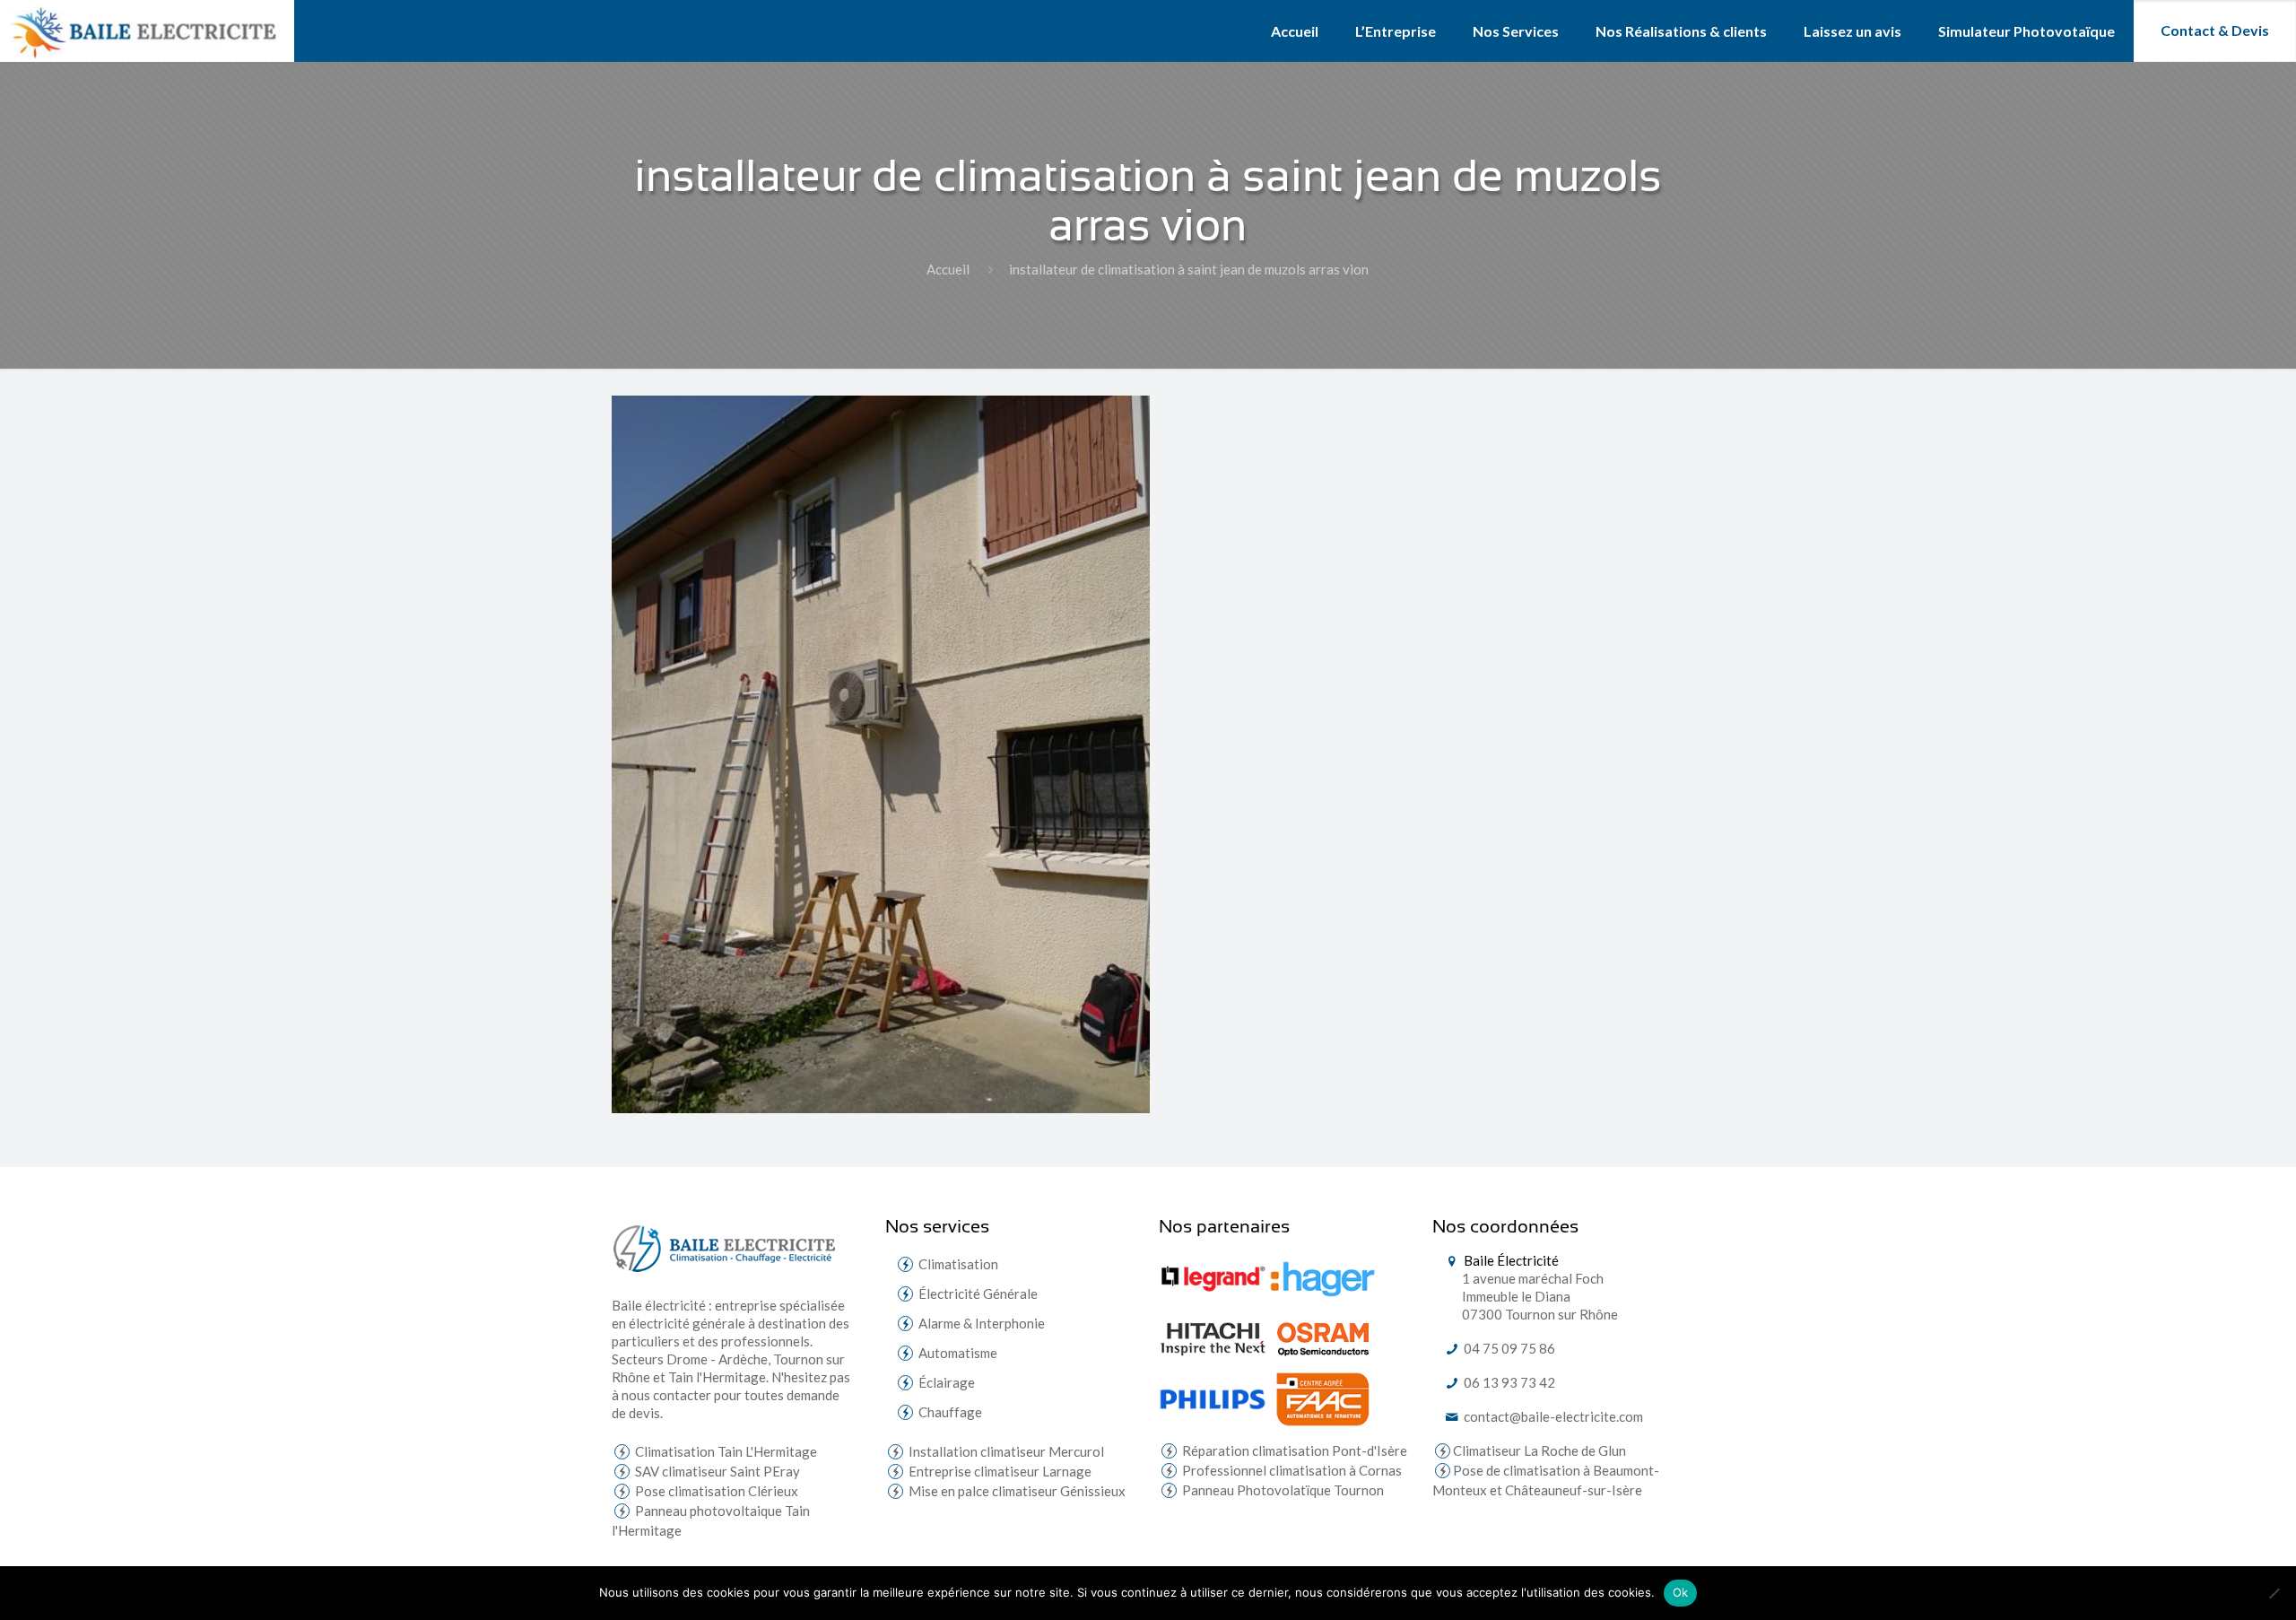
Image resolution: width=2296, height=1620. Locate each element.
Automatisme (958, 1353)
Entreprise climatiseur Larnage (999, 1471)
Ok (1681, 1592)
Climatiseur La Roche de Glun (1539, 1450)
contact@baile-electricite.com (1552, 1416)
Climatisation (958, 1264)
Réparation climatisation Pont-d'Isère (1293, 1450)
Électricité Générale (978, 1293)
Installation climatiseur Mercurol (1005, 1451)
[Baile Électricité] (147, 31)
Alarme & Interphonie (982, 1323)
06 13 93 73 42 (1508, 1382)
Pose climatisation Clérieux (715, 1491)
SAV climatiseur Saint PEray (716, 1471)
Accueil (948, 269)
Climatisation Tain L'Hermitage (725, 1451)
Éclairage (947, 1382)
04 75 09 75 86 (1508, 1348)
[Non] (2274, 1593)
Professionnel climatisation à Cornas (1291, 1470)
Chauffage (950, 1412)
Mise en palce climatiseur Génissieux (1016, 1491)
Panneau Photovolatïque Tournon (1282, 1490)
